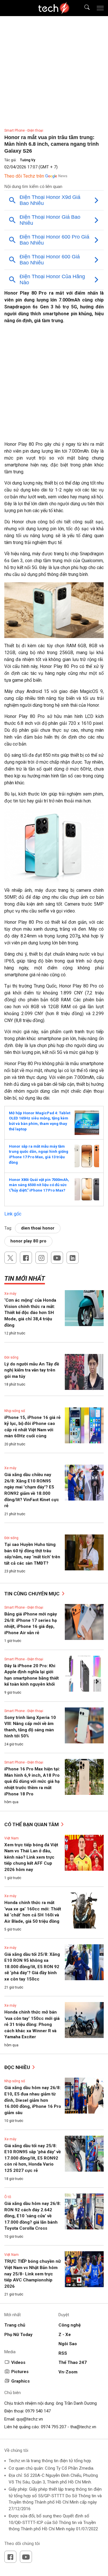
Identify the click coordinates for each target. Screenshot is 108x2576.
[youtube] (57, 1258)
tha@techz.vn (83, 2427)
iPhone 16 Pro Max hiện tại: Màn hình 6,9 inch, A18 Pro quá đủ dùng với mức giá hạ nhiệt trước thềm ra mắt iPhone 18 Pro (32, 1781)
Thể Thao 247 (73, 2362)
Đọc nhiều (18, 2067)
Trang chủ (15, 2325)
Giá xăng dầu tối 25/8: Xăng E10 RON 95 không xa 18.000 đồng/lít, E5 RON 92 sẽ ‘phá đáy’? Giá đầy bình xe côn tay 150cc (32, 1967)
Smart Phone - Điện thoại (24, 130)
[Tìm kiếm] (83, 8)
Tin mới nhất (25, 1279)
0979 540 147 (38, 2411)
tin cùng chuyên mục (33, 1594)
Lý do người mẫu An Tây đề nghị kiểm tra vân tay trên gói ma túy (32, 1370)
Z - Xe (65, 2335)
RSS (63, 2353)
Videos (18, 2362)
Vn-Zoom (68, 2372)
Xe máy (10, 1294)
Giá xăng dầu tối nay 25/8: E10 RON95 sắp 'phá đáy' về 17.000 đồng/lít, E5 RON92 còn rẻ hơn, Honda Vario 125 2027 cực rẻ (33, 2158)
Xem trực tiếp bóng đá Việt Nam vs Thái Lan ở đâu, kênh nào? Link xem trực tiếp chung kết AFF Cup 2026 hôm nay (31, 1857)
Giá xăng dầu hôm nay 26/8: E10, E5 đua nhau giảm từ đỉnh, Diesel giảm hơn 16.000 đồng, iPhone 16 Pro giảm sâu (33, 2100)
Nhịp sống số (15, 1411)
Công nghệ (70, 2325)
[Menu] (100, 8)
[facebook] (26, 1258)
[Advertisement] (54, 385)
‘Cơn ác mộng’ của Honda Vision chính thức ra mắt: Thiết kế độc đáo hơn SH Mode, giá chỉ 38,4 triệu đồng (30, 1313)
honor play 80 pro (28, 1241)
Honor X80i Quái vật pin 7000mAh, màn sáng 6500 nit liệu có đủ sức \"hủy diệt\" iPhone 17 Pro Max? (39, 1185)
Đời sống (11, 1357)
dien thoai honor (38, 1228)
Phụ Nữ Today (18, 2335)
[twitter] (10, 1258)
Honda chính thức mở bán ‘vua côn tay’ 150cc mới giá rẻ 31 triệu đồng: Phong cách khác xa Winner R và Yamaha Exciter (32, 2024)
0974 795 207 (54, 2427)
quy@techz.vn (30, 2419)
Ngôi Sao (68, 2344)
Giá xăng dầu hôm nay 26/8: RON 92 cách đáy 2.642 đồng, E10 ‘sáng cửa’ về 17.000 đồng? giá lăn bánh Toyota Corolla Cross (33, 2216)
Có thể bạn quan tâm (32, 1824)
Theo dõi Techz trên (24, 176)
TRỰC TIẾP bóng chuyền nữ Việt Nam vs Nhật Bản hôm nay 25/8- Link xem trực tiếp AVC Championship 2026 (33, 2274)
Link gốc (13, 1214)
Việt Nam (12, 1838)
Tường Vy (28, 160)
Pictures (20, 2372)
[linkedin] (73, 1258)
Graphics (20, 2381)
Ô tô (8, 2197)
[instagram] (41, 1258)
